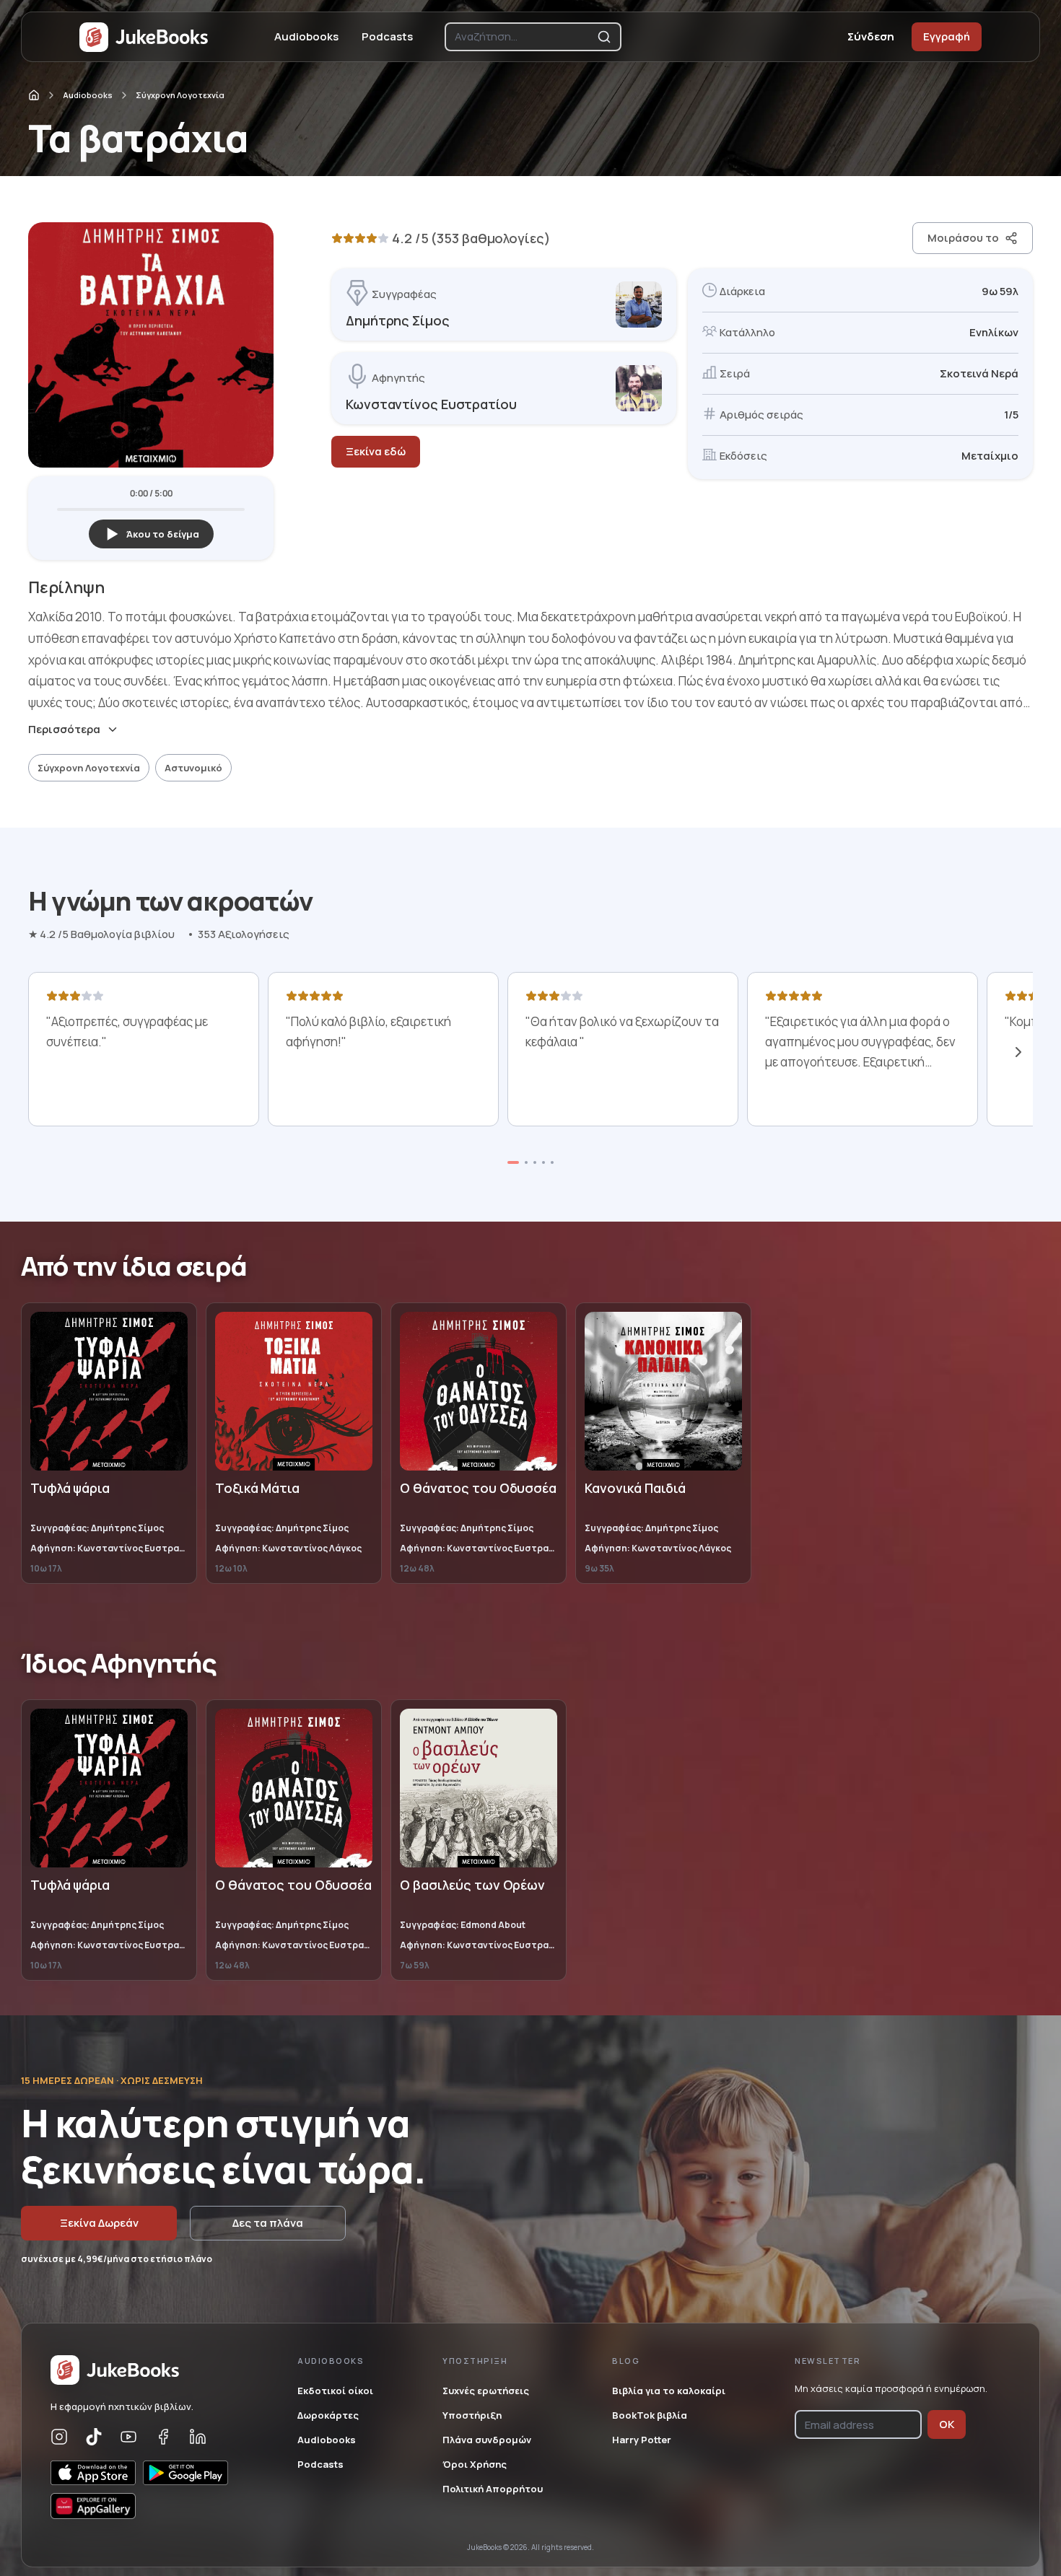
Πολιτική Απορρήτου (493, 2489)
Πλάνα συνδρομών (487, 2440)
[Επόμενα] (1018, 1052)
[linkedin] (198, 2437)
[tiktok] (94, 2437)
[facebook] (163, 2437)
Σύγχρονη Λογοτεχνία (180, 95)
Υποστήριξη (472, 2415)
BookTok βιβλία (650, 2415)
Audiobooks (306, 36)
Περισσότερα (64, 730)
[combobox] (523, 37)
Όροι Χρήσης (475, 2464)
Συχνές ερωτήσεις (486, 2391)
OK (947, 2424)
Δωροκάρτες (328, 2415)
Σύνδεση (871, 36)
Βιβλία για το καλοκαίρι (669, 2391)
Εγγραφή (947, 36)
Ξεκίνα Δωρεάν (99, 2223)
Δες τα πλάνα (268, 2223)
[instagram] (59, 2437)
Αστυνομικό (193, 768)
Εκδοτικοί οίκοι (335, 2391)
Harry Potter (642, 2440)
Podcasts (387, 36)
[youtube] (128, 2437)
